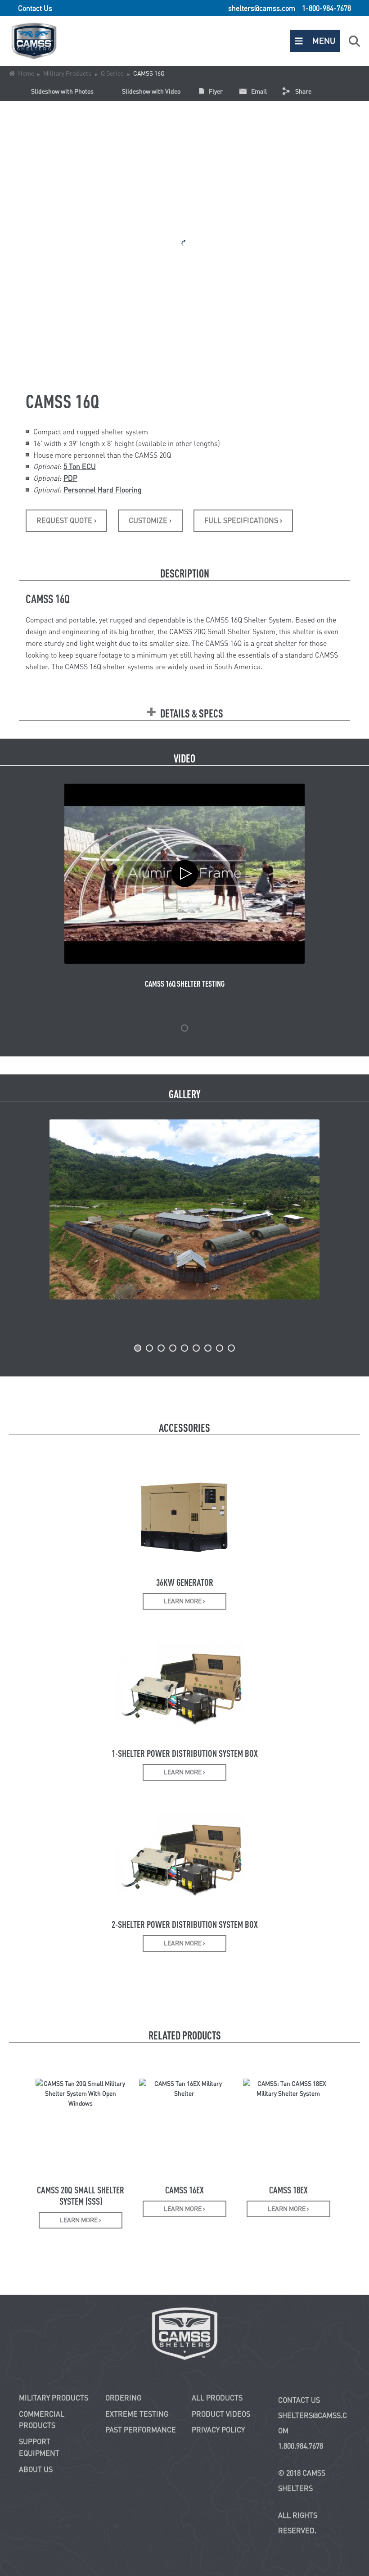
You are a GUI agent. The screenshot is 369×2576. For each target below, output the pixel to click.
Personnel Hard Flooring (103, 490)
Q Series (112, 73)
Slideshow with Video (151, 91)
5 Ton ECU (80, 466)
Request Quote (66, 520)
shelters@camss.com (262, 8)
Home (26, 73)
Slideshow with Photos (62, 91)
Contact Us (35, 8)
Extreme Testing (137, 2414)
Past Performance (141, 2430)
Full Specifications (243, 520)
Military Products (67, 73)
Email (259, 91)
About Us (36, 2469)
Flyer (216, 91)
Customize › (150, 520)
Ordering (123, 2398)
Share (303, 91)
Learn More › (184, 1601)
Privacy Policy (218, 2430)
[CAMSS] (184, 2333)
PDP (70, 478)
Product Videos (221, 2414)
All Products (217, 2398)
